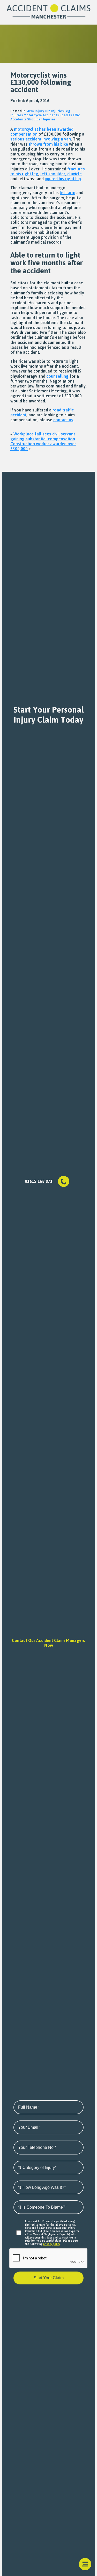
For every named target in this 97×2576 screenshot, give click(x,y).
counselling (57, 376)
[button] (85, 2564)
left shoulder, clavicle (61, 174)
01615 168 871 (39, 1181)
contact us (63, 420)
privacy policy (52, 2244)
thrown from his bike (48, 144)
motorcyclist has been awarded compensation (42, 132)
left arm (68, 193)
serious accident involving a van (41, 139)
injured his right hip (63, 179)
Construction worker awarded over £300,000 (43, 446)
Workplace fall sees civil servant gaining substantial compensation (43, 436)
